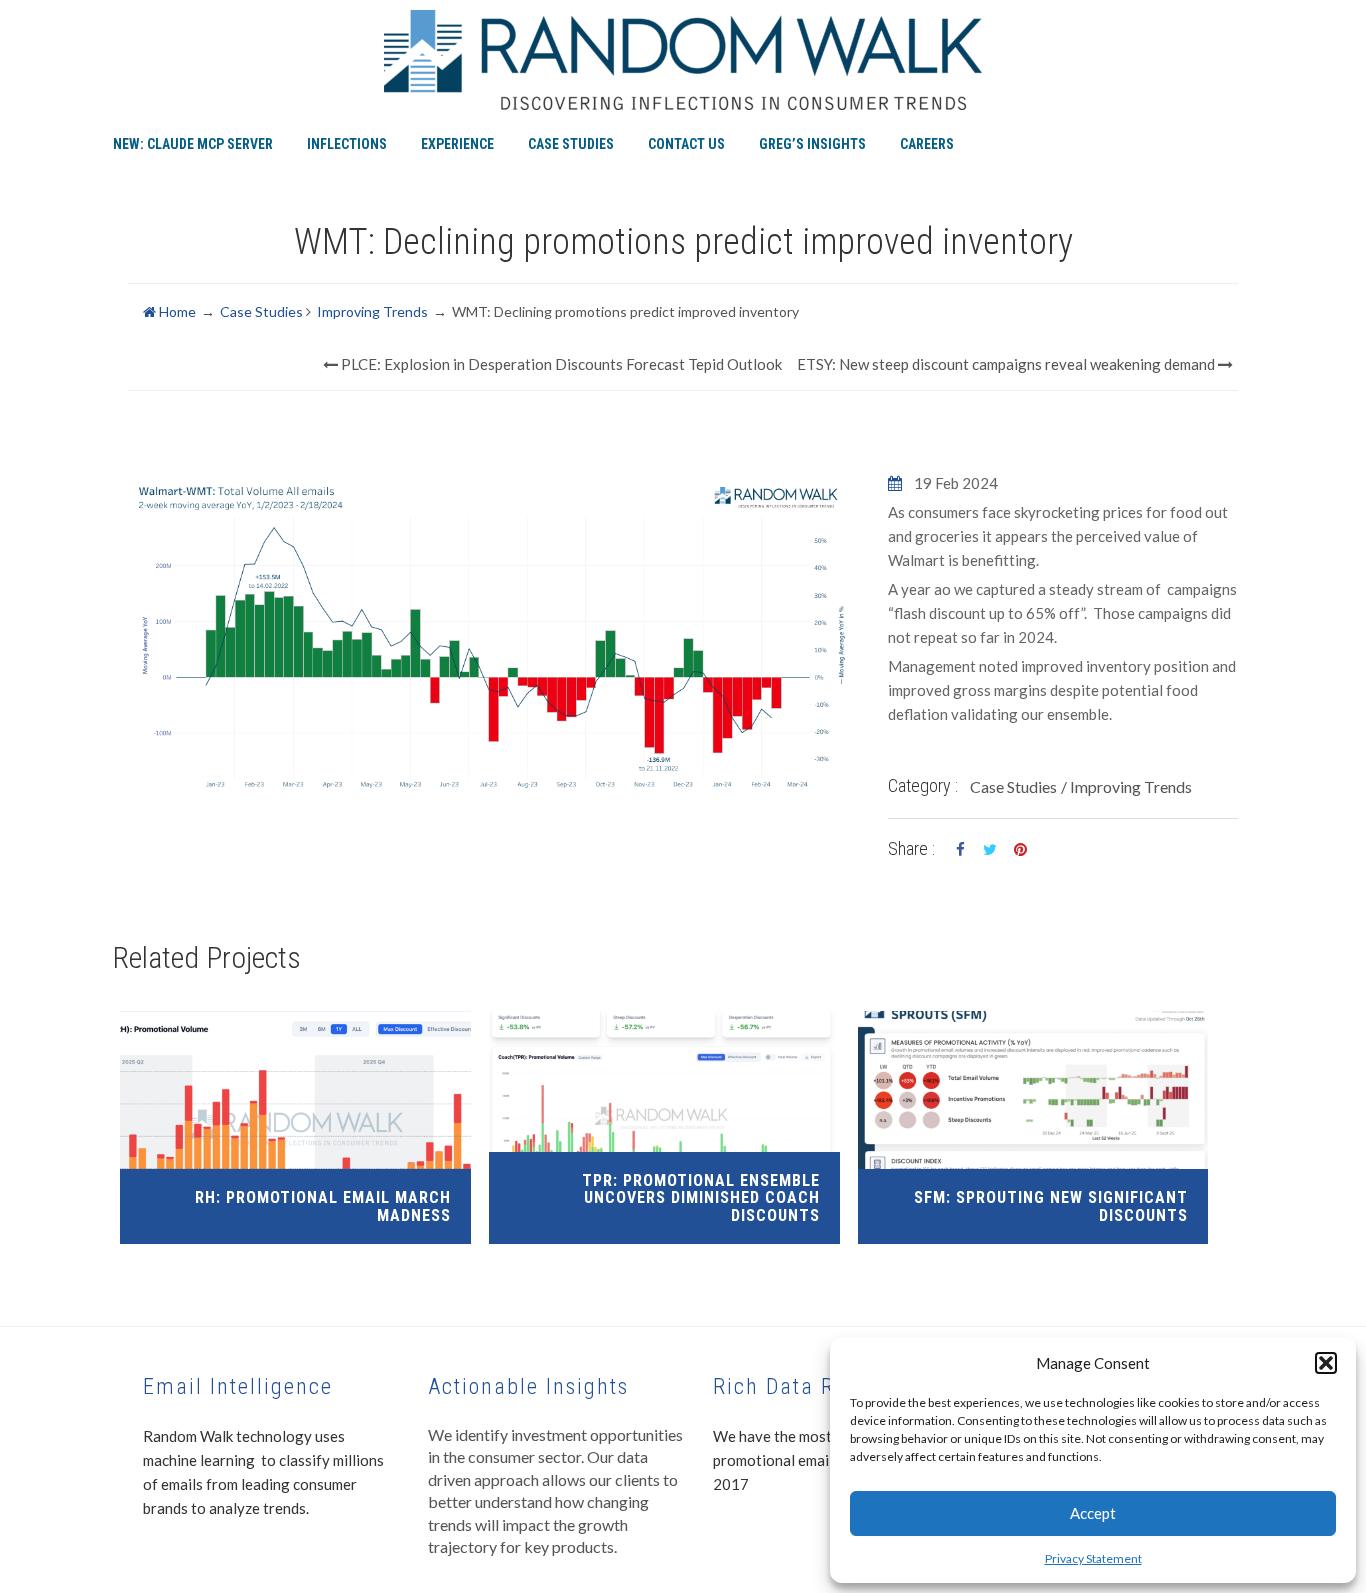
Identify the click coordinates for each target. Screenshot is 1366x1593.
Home (176, 311)
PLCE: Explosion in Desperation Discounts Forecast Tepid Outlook (560, 364)
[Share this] (960, 850)
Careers (927, 144)
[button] (1326, 1363)
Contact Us (686, 144)
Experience (457, 144)
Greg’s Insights (812, 144)
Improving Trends (372, 311)
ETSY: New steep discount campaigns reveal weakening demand (1007, 364)
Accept (1093, 1513)
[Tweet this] (990, 850)
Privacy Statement (1093, 1558)
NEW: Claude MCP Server (193, 144)
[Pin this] (1020, 850)
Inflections (347, 144)
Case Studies (571, 144)
